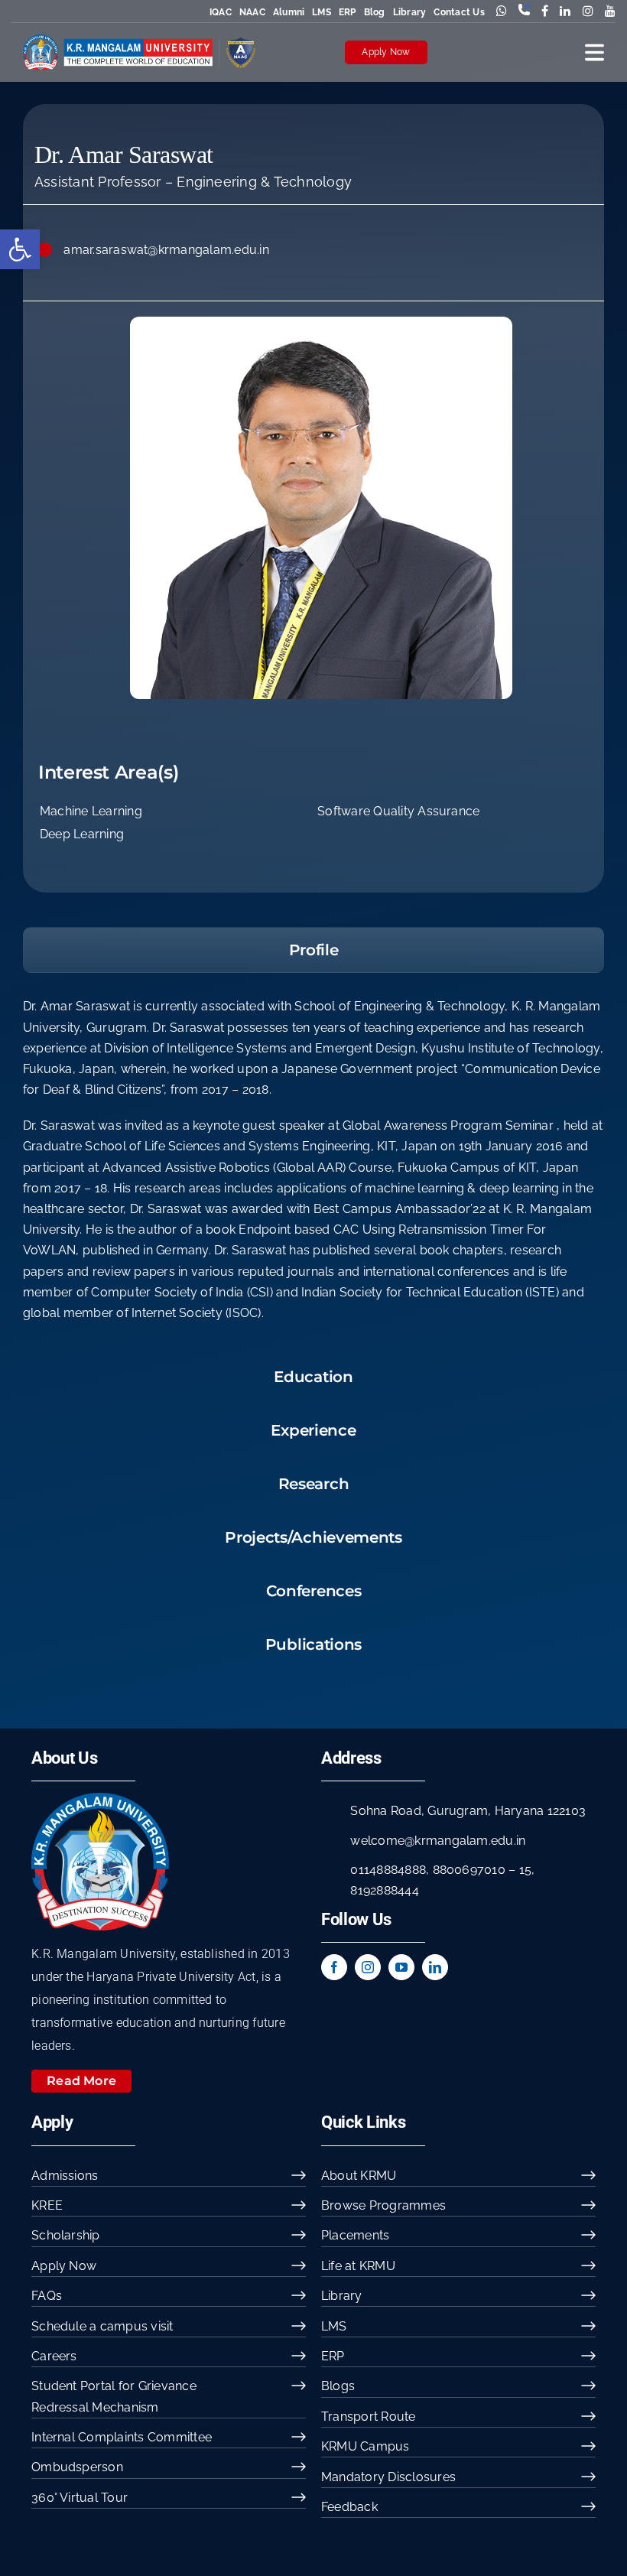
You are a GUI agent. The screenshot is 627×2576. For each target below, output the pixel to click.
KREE (47, 2205)
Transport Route (369, 2417)
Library (410, 12)
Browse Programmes (383, 2205)
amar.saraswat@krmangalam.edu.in (166, 250)
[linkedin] (435, 1967)
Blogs (338, 2386)
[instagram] (368, 1967)
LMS (322, 12)
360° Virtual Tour (80, 2498)
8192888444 (384, 1890)
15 (525, 1870)
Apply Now (386, 52)
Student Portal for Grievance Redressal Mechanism (114, 2396)
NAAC (252, 12)
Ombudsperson (77, 2467)
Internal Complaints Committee (122, 2437)
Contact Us (459, 12)
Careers (54, 2356)
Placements (355, 2235)
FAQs (47, 2296)
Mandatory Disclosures (388, 2477)
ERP (348, 12)
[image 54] (100, 1799)
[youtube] (401, 1967)
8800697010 (469, 1870)
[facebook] (334, 1967)
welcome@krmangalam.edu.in (438, 1841)
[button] (20, 249)
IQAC (221, 12)
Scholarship (66, 2235)
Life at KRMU (358, 2266)
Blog (375, 12)
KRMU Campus (365, 2446)
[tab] (313, 950)
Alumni (289, 12)
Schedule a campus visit (102, 2326)
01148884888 (388, 1870)
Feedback (349, 2507)
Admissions (65, 2176)
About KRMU (359, 2176)
